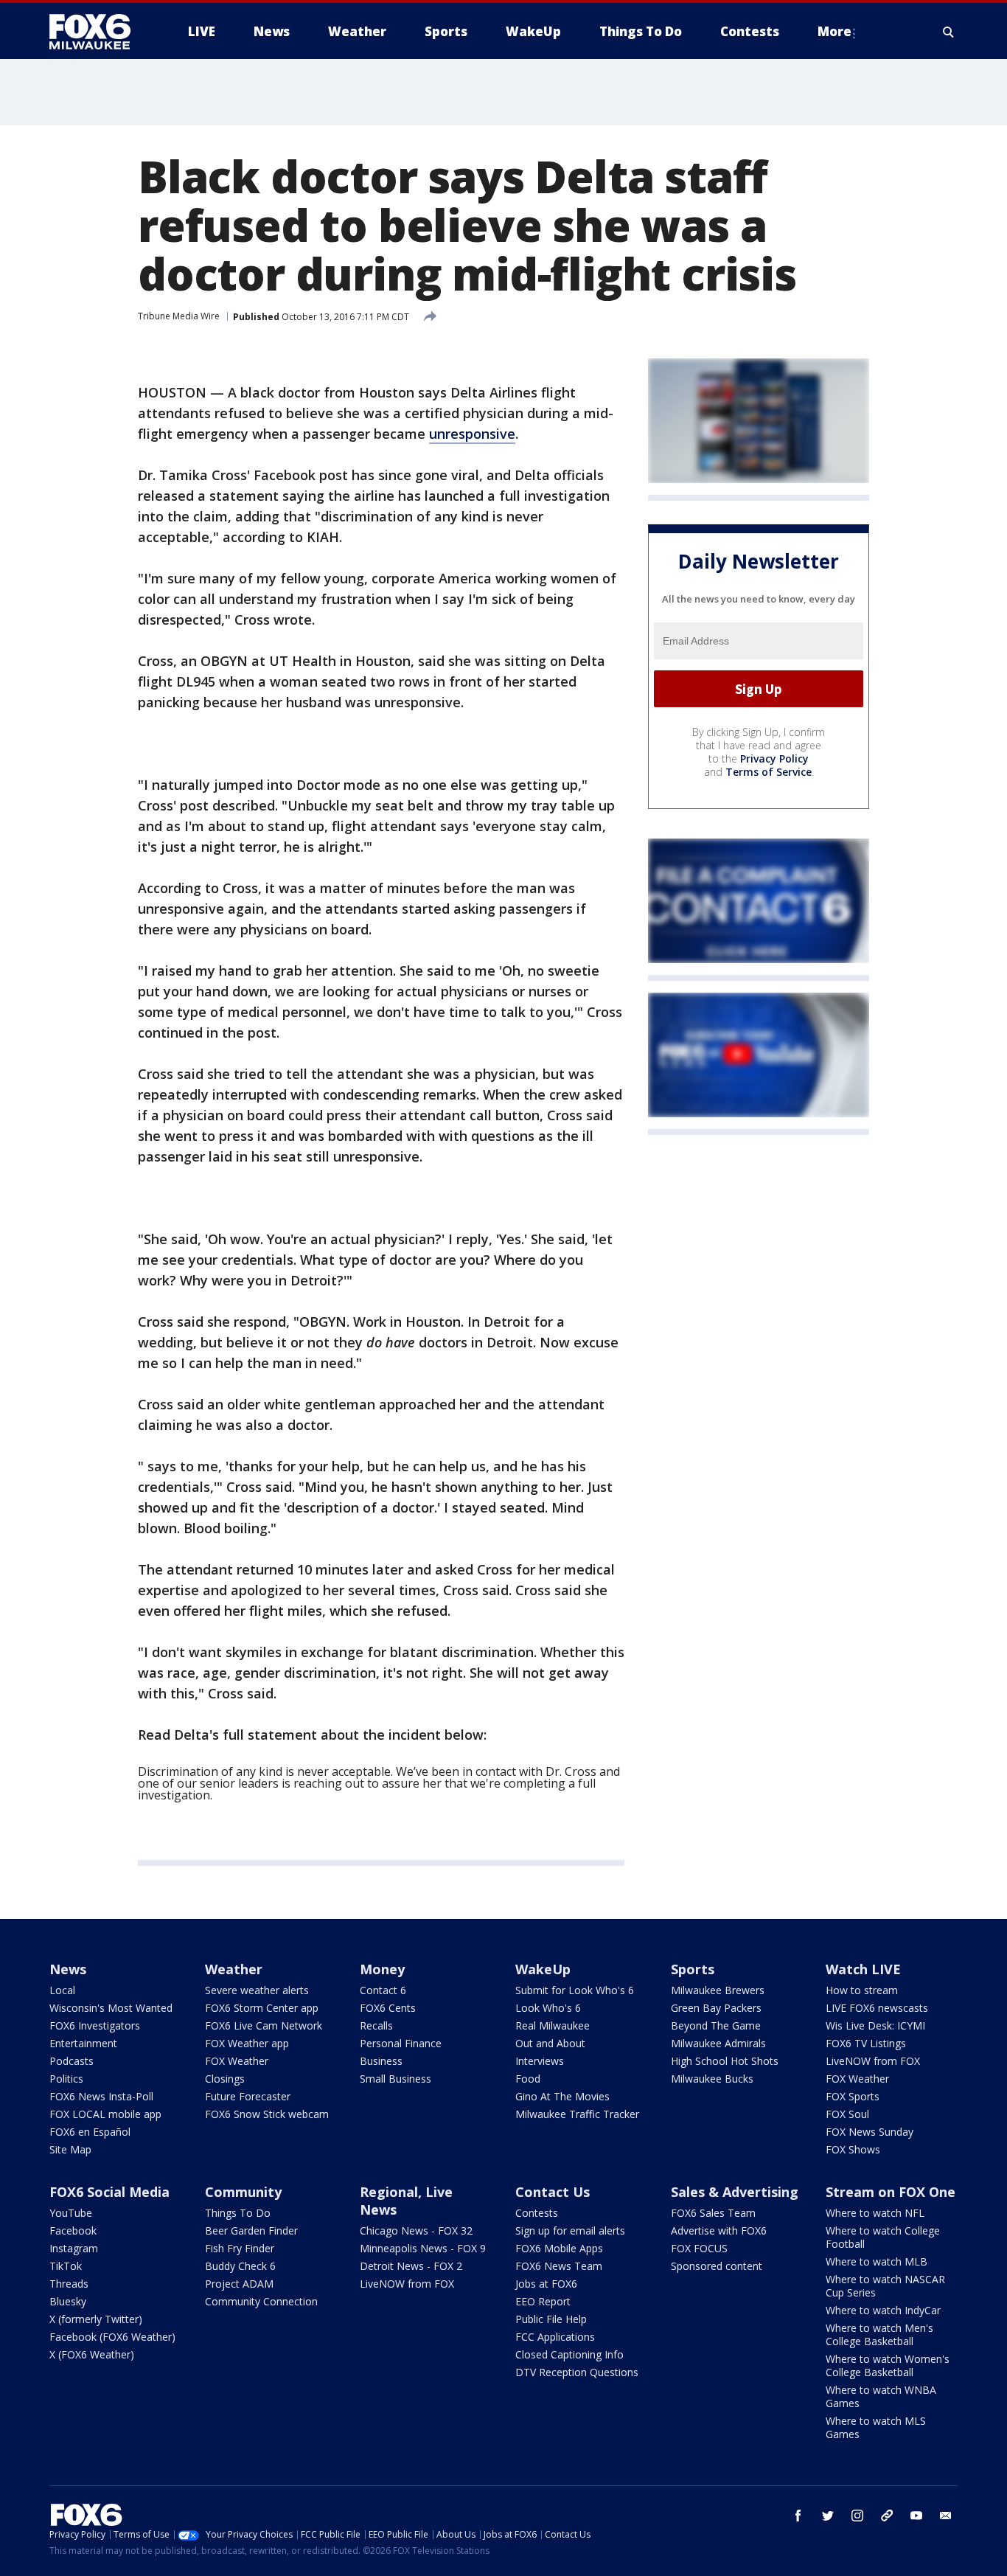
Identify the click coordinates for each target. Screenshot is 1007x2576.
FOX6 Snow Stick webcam (267, 2114)
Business (381, 2061)
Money (382, 1969)
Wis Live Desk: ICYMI (875, 2025)
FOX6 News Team (559, 2266)
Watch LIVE (863, 1969)
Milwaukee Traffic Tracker (577, 2114)
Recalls (376, 2025)
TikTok (66, 2266)
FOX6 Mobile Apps (559, 2248)
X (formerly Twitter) (96, 2319)
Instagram (74, 2248)
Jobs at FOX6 (546, 2284)
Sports (693, 1969)
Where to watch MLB (877, 2261)
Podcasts (72, 2061)
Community (243, 2192)
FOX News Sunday (870, 2132)
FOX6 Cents (388, 2008)
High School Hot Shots (725, 2061)
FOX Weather (237, 2061)
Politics (66, 2079)
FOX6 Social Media (109, 2192)
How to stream (862, 1990)
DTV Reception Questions (577, 2372)
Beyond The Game (716, 2025)
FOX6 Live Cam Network (264, 2025)
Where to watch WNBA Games (881, 2396)
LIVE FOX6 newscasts (877, 2008)
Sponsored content (717, 2266)
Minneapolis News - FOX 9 (423, 2248)
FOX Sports (853, 2096)
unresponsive (472, 434)
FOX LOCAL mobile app (105, 2114)
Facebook (73, 2230)
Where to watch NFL (875, 2213)
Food (528, 2079)
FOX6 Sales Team (713, 2213)
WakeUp (543, 1969)
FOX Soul (847, 2114)
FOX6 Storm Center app (262, 2008)
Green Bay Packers (716, 2008)
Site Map (70, 2149)
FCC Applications (555, 2337)
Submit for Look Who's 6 (575, 1990)
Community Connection (261, 2301)
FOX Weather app (247, 2043)
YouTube (71, 2213)
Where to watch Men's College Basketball (879, 2334)
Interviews (540, 2061)
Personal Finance (401, 2043)
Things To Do (238, 2213)
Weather (234, 1969)
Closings (225, 2079)
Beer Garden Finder (251, 2230)
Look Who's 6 (548, 2008)
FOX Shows (853, 2149)
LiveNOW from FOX (873, 2061)
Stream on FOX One (891, 2192)
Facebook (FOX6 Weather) (112, 2337)
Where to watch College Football (883, 2237)
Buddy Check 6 (240, 2266)
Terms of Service (769, 772)
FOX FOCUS (699, 2248)
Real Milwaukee (553, 2025)
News (68, 1969)
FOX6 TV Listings (866, 2043)
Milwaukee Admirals (718, 2043)
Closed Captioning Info (569, 2354)
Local (62, 1990)
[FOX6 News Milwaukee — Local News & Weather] (98, 32)
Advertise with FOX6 (719, 2230)
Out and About (550, 2043)
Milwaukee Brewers (718, 1990)
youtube (916, 2516)
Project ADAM (239, 2284)
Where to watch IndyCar (883, 2310)
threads (887, 2516)
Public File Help (551, 2319)
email (946, 2516)
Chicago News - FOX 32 (416, 2230)
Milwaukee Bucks (712, 2079)
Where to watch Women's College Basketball (888, 2365)
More (834, 31)
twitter (828, 2516)
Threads (69, 2284)
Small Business (396, 2079)
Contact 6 (383, 1990)
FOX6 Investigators (95, 2025)
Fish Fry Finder (240, 2248)
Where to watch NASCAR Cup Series (885, 2286)
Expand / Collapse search (949, 32)
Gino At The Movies (562, 2096)
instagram (857, 2516)
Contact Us (553, 2192)
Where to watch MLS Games (876, 2427)
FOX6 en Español (90, 2132)
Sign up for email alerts (570, 2230)
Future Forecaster (248, 2096)
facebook (798, 2516)
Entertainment (83, 2043)
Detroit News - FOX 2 (411, 2266)
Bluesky (68, 2301)
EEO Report (543, 2301)
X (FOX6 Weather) (92, 2354)
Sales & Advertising (735, 2192)
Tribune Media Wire (179, 316)
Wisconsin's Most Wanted (111, 2008)
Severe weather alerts (257, 1990)
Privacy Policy (774, 758)
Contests (537, 2213)
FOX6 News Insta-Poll (101, 2096)
